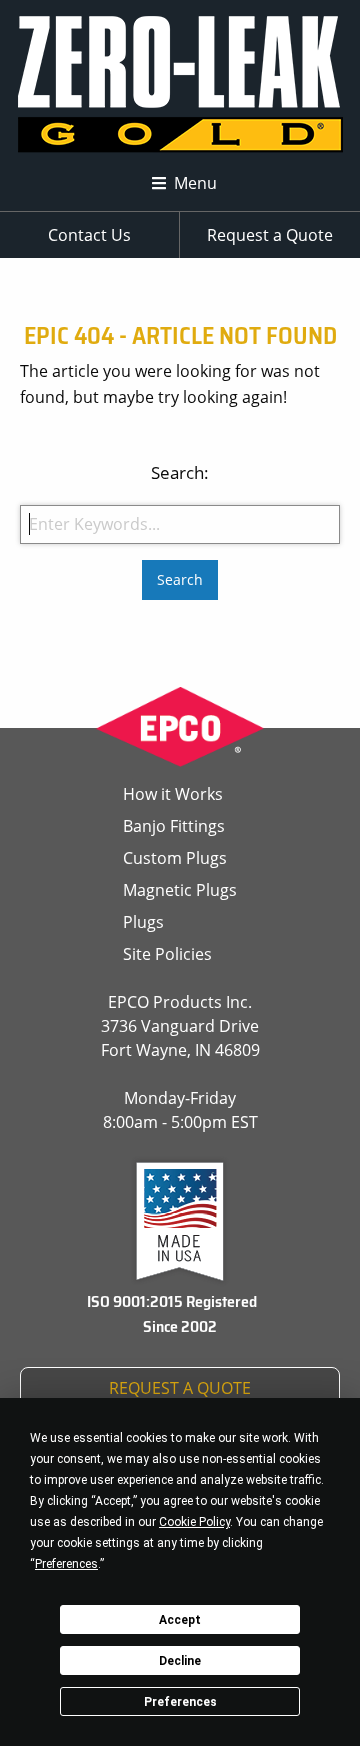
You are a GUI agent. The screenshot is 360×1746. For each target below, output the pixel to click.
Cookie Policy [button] (194, 1522)
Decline (180, 1661)
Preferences (180, 1702)
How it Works (173, 794)
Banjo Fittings (174, 826)
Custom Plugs (175, 858)
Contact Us (89, 235)
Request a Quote (270, 235)
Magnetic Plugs (180, 890)
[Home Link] (180, 85)
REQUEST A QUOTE (180, 1388)
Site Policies (167, 954)
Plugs (143, 922)
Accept (180, 1620)
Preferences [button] (66, 1564)
